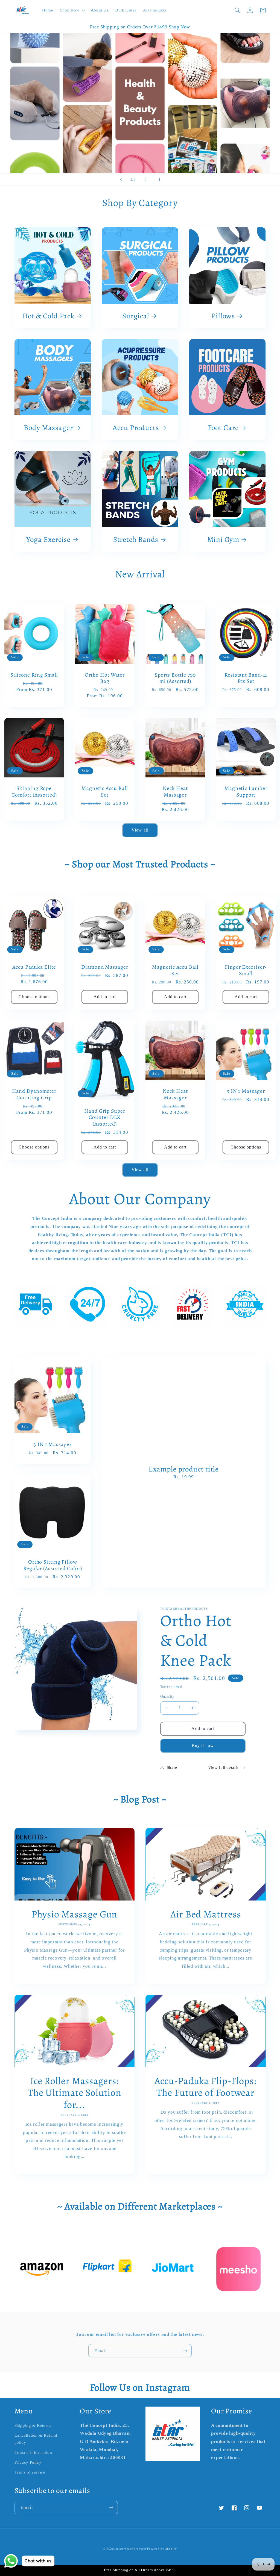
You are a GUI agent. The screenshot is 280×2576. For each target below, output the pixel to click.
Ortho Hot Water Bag (105, 678)
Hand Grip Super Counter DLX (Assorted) (105, 1117)
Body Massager (48, 428)
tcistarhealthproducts (131, 2549)
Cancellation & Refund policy (36, 2439)
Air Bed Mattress (205, 1914)
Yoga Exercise (49, 540)
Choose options (34, 997)
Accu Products (136, 428)
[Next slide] (145, 180)
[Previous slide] (121, 180)
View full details (223, 1767)
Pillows (223, 316)
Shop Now (179, 27)
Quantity (167, 1697)
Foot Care (223, 428)
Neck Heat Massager (175, 791)
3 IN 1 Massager (246, 1091)
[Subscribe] (185, 2351)
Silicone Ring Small (34, 675)
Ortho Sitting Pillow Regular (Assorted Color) (53, 1565)
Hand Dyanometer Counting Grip (34, 1094)
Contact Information (33, 2452)
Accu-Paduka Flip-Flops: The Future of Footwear (205, 2087)
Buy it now (203, 1745)
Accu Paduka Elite (34, 967)
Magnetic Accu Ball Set (105, 791)
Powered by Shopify (162, 2549)
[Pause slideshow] (159, 180)
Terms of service (30, 2472)
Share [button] (172, 1767)
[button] (72, 10)
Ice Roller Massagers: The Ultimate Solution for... (75, 2093)
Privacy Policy (28, 2462)
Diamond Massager (105, 967)
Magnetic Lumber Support (246, 791)
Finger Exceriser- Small (246, 970)
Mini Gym (223, 540)
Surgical (136, 316)
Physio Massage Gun (74, 1914)
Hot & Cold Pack (49, 316)
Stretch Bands (136, 540)
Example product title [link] (184, 1469)
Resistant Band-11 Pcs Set (246, 678)
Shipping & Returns (33, 2425)
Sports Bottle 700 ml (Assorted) (175, 678)
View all (140, 830)
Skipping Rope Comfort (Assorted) (34, 791)
